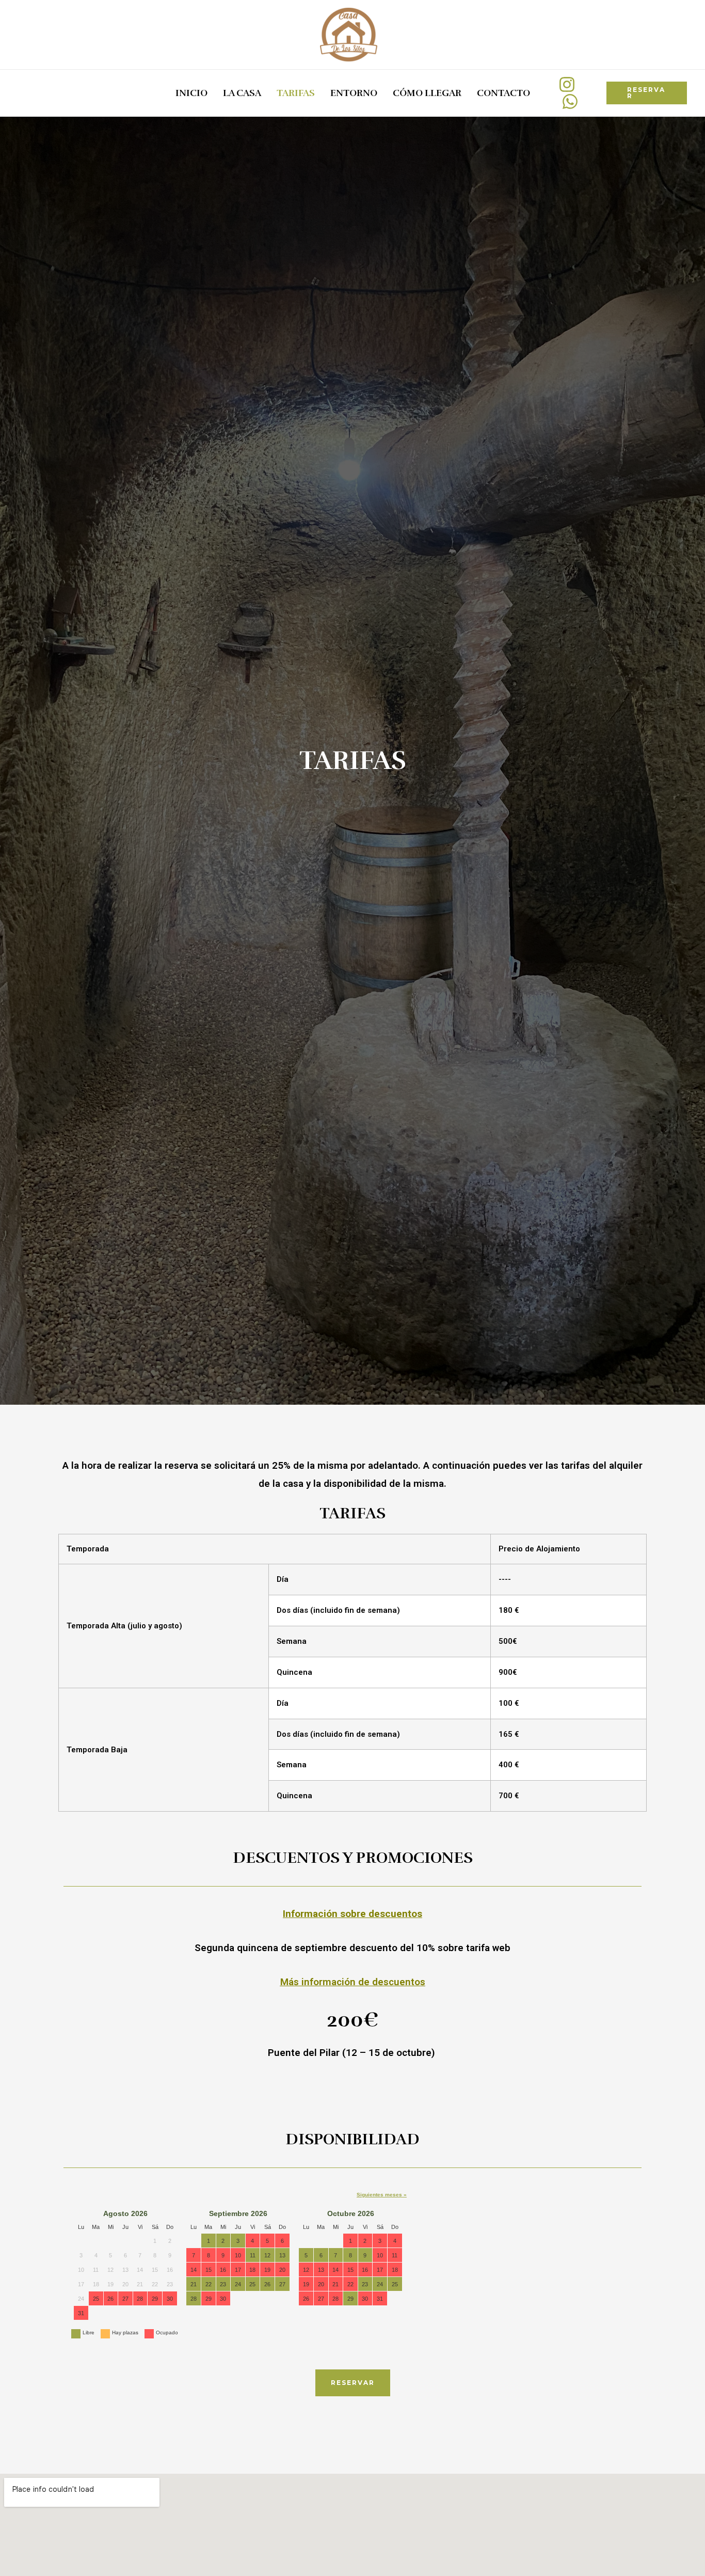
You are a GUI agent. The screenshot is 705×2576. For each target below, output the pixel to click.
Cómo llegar (427, 93)
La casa (242, 93)
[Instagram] (567, 84)
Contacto (503, 93)
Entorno (354, 93)
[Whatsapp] (570, 101)
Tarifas (296, 93)
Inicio (191, 93)
